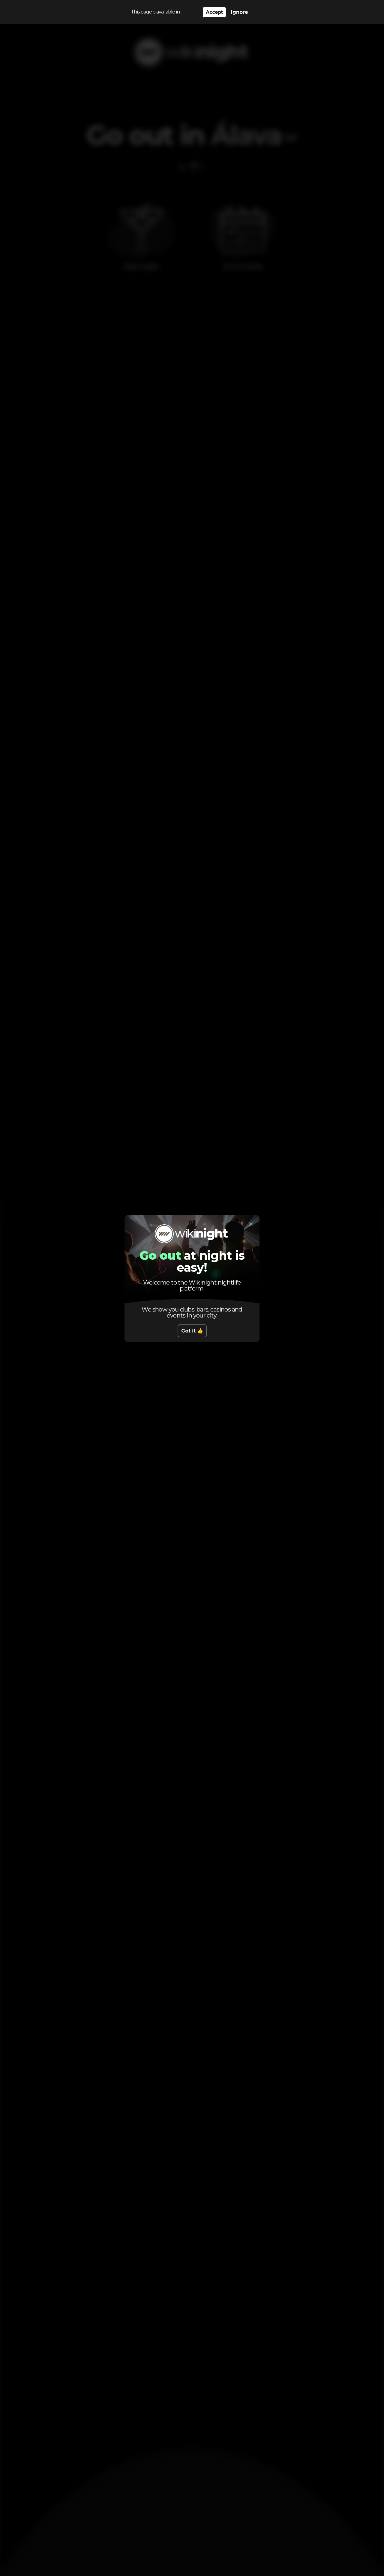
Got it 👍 (192, 1331)
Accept (214, 12)
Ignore (240, 12)
